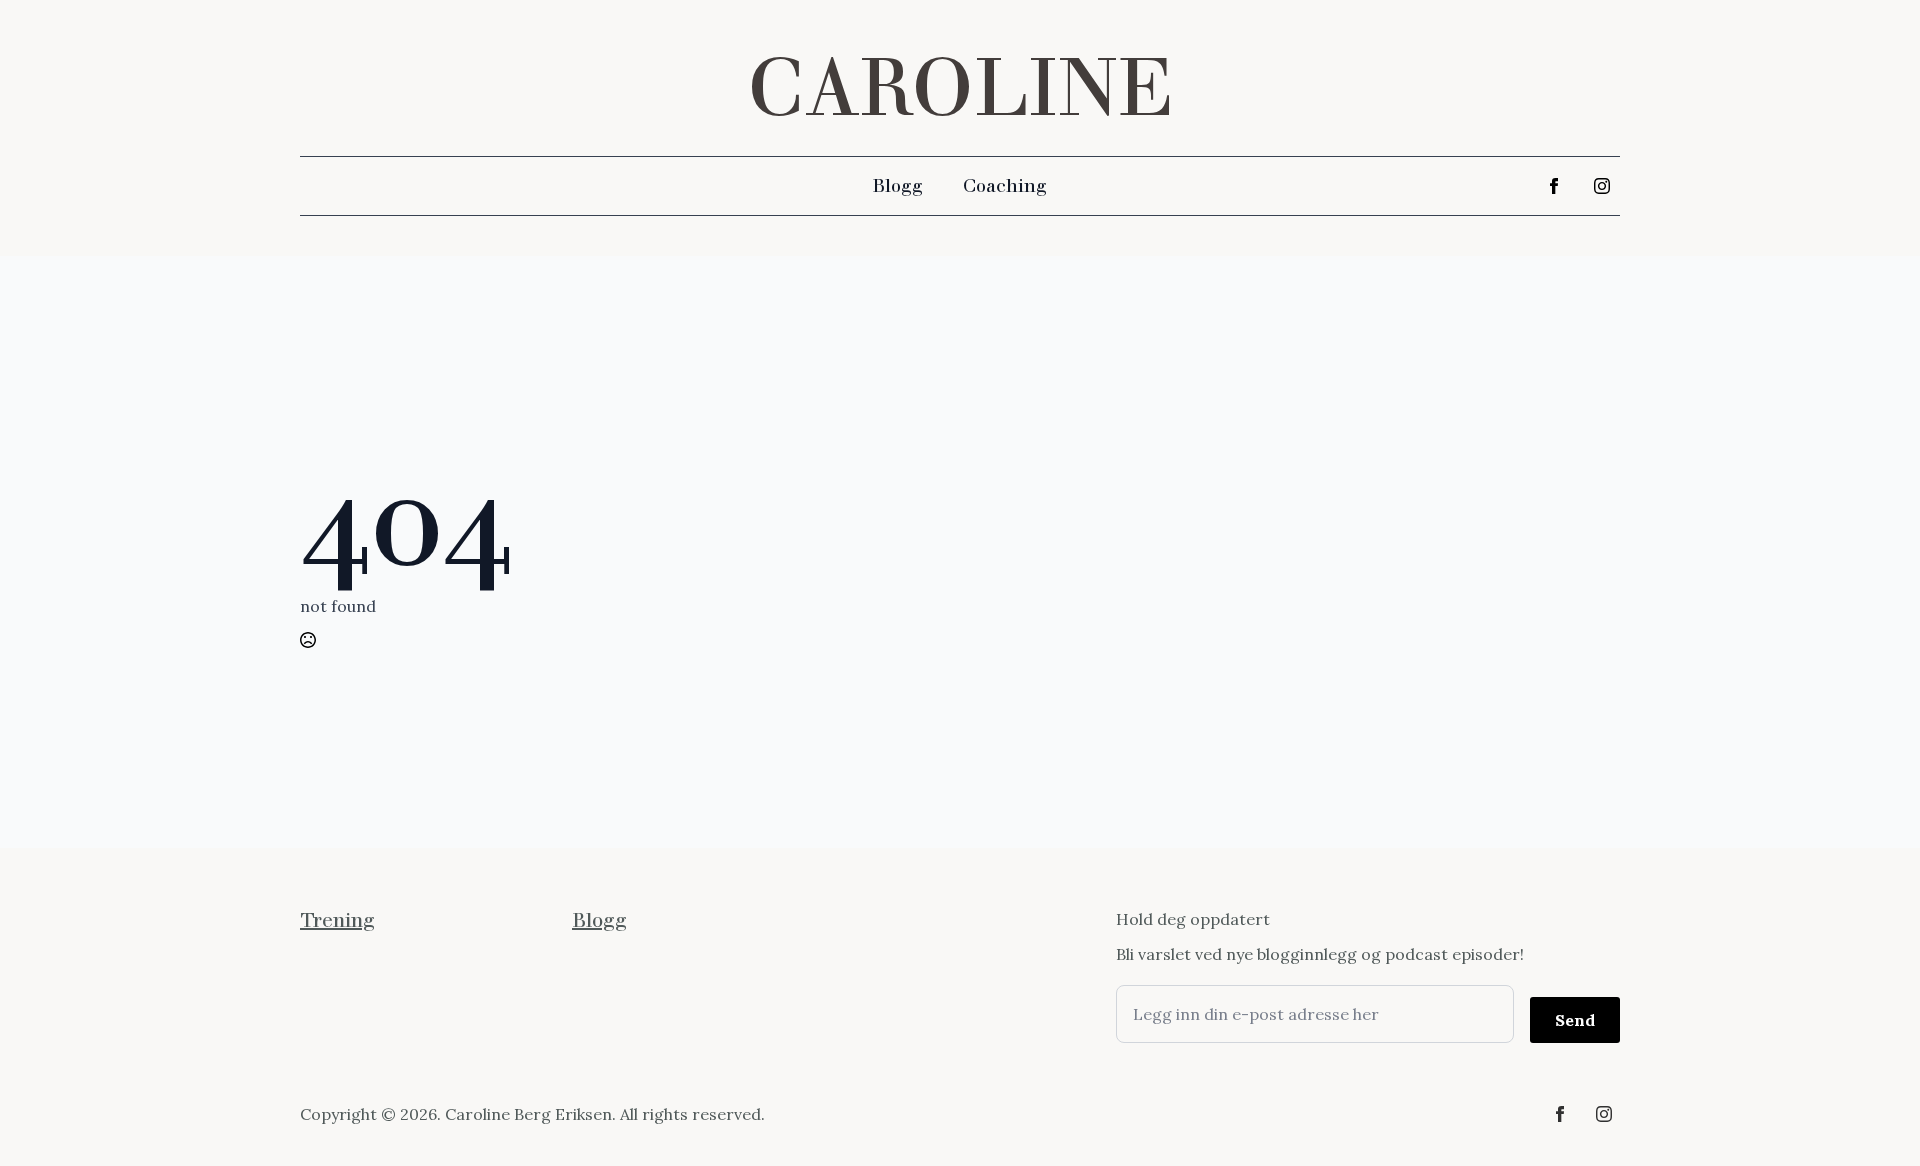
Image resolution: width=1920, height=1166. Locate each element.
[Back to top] (1870, 1116)
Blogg (898, 186)
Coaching (1005, 186)
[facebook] (1554, 186)
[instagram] (1602, 186)
